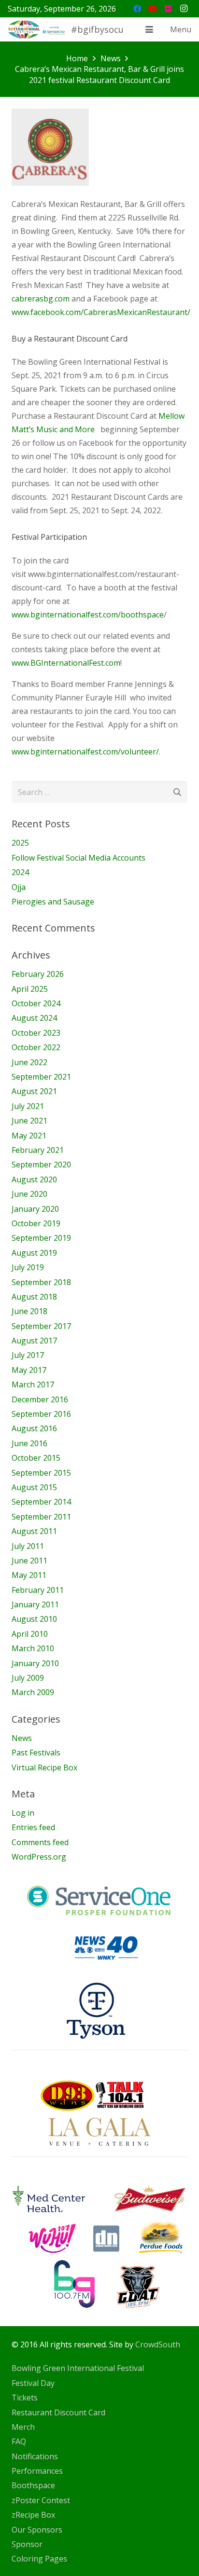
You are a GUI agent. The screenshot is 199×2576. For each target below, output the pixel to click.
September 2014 (41, 1502)
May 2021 (29, 1136)
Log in (23, 1813)
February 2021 (38, 1150)
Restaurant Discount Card (58, 2412)
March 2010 (33, 1648)
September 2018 (41, 1282)
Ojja (19, 887)
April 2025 (30, 989)
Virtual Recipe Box (44, 1768)
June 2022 (29, 1062)
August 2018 (34, 1297)
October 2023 (36, 1033)
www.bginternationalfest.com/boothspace (88, 615)
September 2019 (41, 1238)
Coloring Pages (39, 2559)
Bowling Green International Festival (78, 2368)
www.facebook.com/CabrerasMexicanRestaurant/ (101, 312)
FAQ (19, 2441)
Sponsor (27, 2544)
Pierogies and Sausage (53, 902)
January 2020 (35, 1209)
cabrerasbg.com (41, 299)
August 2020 (34, 1179)
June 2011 (29, 1561)
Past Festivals (36, 1753)
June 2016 (29, 1443)
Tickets (25, 2398)
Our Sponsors (37, 2530)
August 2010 (34, 1619)
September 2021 (41, 1077)
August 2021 (34, 1091)
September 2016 (41, 1414)
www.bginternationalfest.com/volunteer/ (85, 752)
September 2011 (41, 1517)
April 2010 (30, 1634)
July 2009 (28, 1678)
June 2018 (29, 1311)
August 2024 (34, 1018)
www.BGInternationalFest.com (66, 663)
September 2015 (41, 1473)
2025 (20, 843)
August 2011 (34, 1531)
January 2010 (35, 1663)
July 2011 (28, 1546)
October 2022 (36, 1047)
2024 (20, 872)
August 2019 (34, 1253)
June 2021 (29, 1121)
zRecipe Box (33, 2515)
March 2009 (33, 1692)
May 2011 (29, 1575)
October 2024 (36, 1003)
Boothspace (33, 2485)
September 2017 (41, 1326)
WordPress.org (39, 1857)
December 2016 (40, 1399)
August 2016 (34, 1428)
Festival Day (33, 2383)
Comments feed (40, 1842)
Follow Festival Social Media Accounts (78, 858)
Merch (23, 2427)
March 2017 (33, 1384)
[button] (149, 29)
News (22, 1738)
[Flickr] (168, 9)
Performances (37, 2471)
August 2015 (34, 1487)
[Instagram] (184, 9)
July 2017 (28, 1355)
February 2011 (38, 1590)
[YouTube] (153, 9)
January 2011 (35, 1604)
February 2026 (38, 974)
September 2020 (41, 1165)
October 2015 (36, 1458)
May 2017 (29, 1370)
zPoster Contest (41, 2500)
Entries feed (33, 1827)
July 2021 (28, 1106)
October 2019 (36, 1223)
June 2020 (29, 1194)
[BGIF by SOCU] (37, 29)
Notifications (35, 2456)
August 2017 (34, 1341)
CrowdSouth (158, 2344)
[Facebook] (137, 9)
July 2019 (28, 1267)
